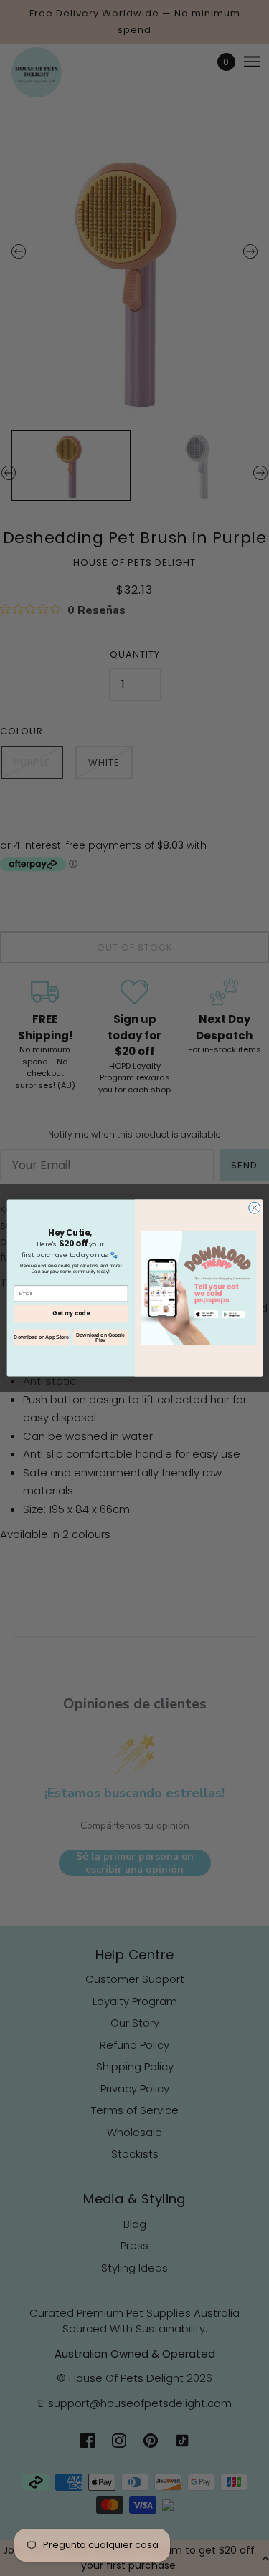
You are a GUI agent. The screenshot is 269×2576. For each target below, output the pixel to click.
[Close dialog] (254, 1208)
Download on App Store (41, 1337)
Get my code (71, 1313)
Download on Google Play (100, 1338)
